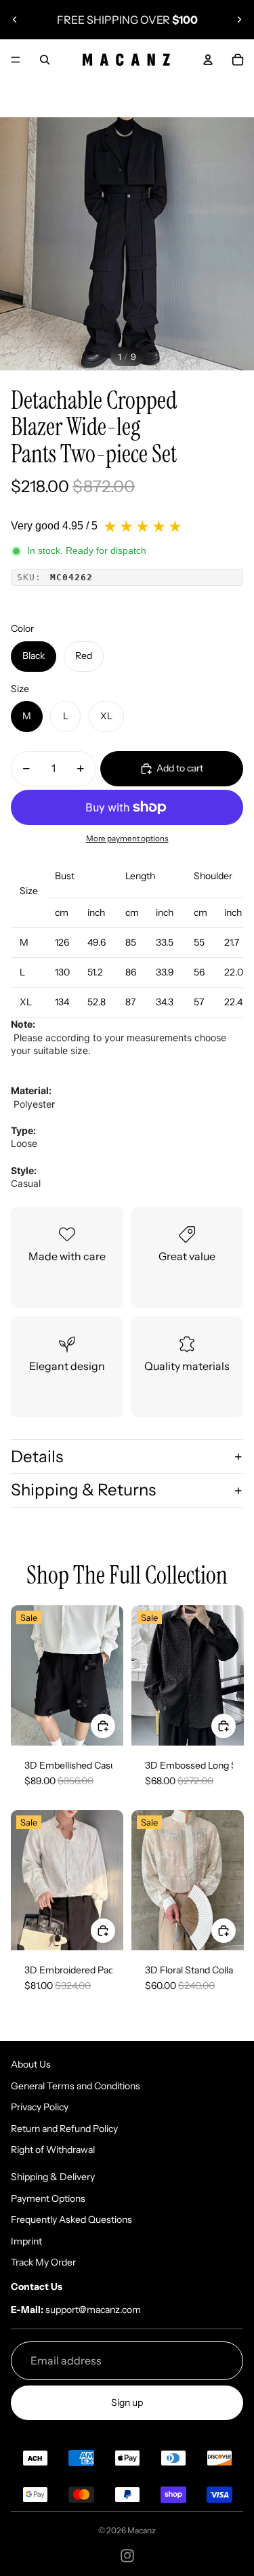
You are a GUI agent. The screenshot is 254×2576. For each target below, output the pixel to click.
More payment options (127, 839)
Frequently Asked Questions (71, 2219)
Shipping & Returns (83, 1490)
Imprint (26, 2241)
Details (37, 1456)
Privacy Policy (40, 2107)
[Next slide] (239, 20)
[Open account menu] (208, 60)
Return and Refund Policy (64, 2129)
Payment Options (48, 2198)
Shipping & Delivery (53, 2177)
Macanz (142, 2530)
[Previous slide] (15, 20)
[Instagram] (127, 2556)
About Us (31, 2064)
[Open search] (45, 60)
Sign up (127, 2402)
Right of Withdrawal (53, 2150)
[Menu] (16, 60)
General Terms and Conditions (76, 2086)
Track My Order (43, 2262)
